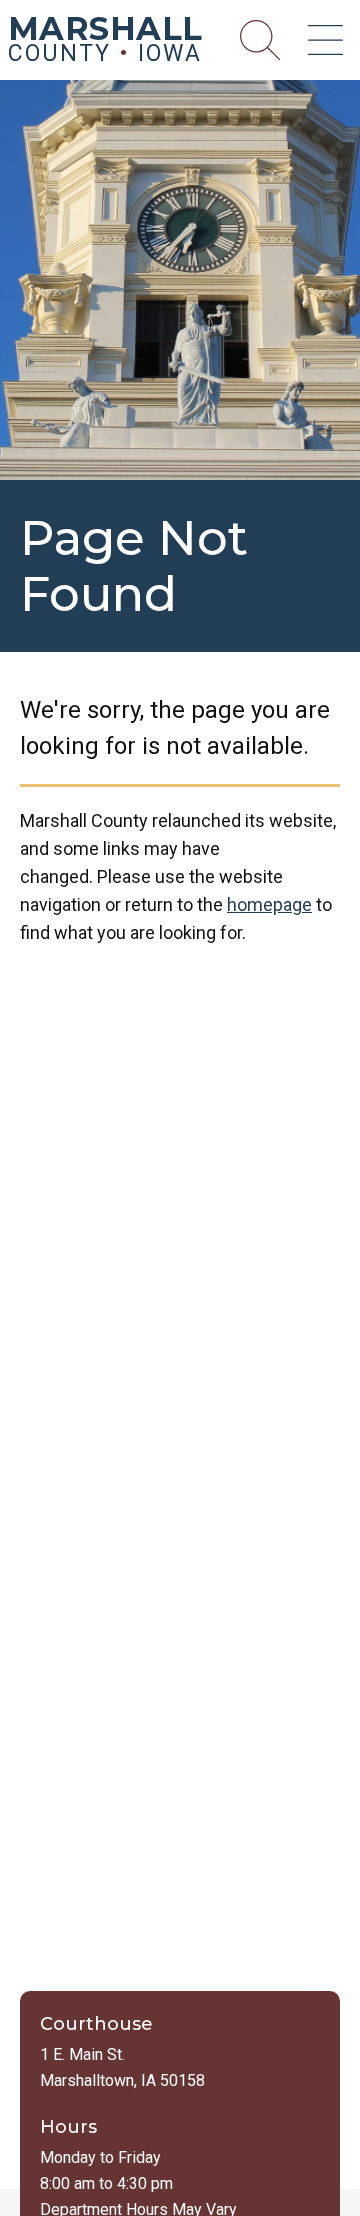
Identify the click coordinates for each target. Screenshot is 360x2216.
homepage (269, 904)
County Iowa (105, 43)
